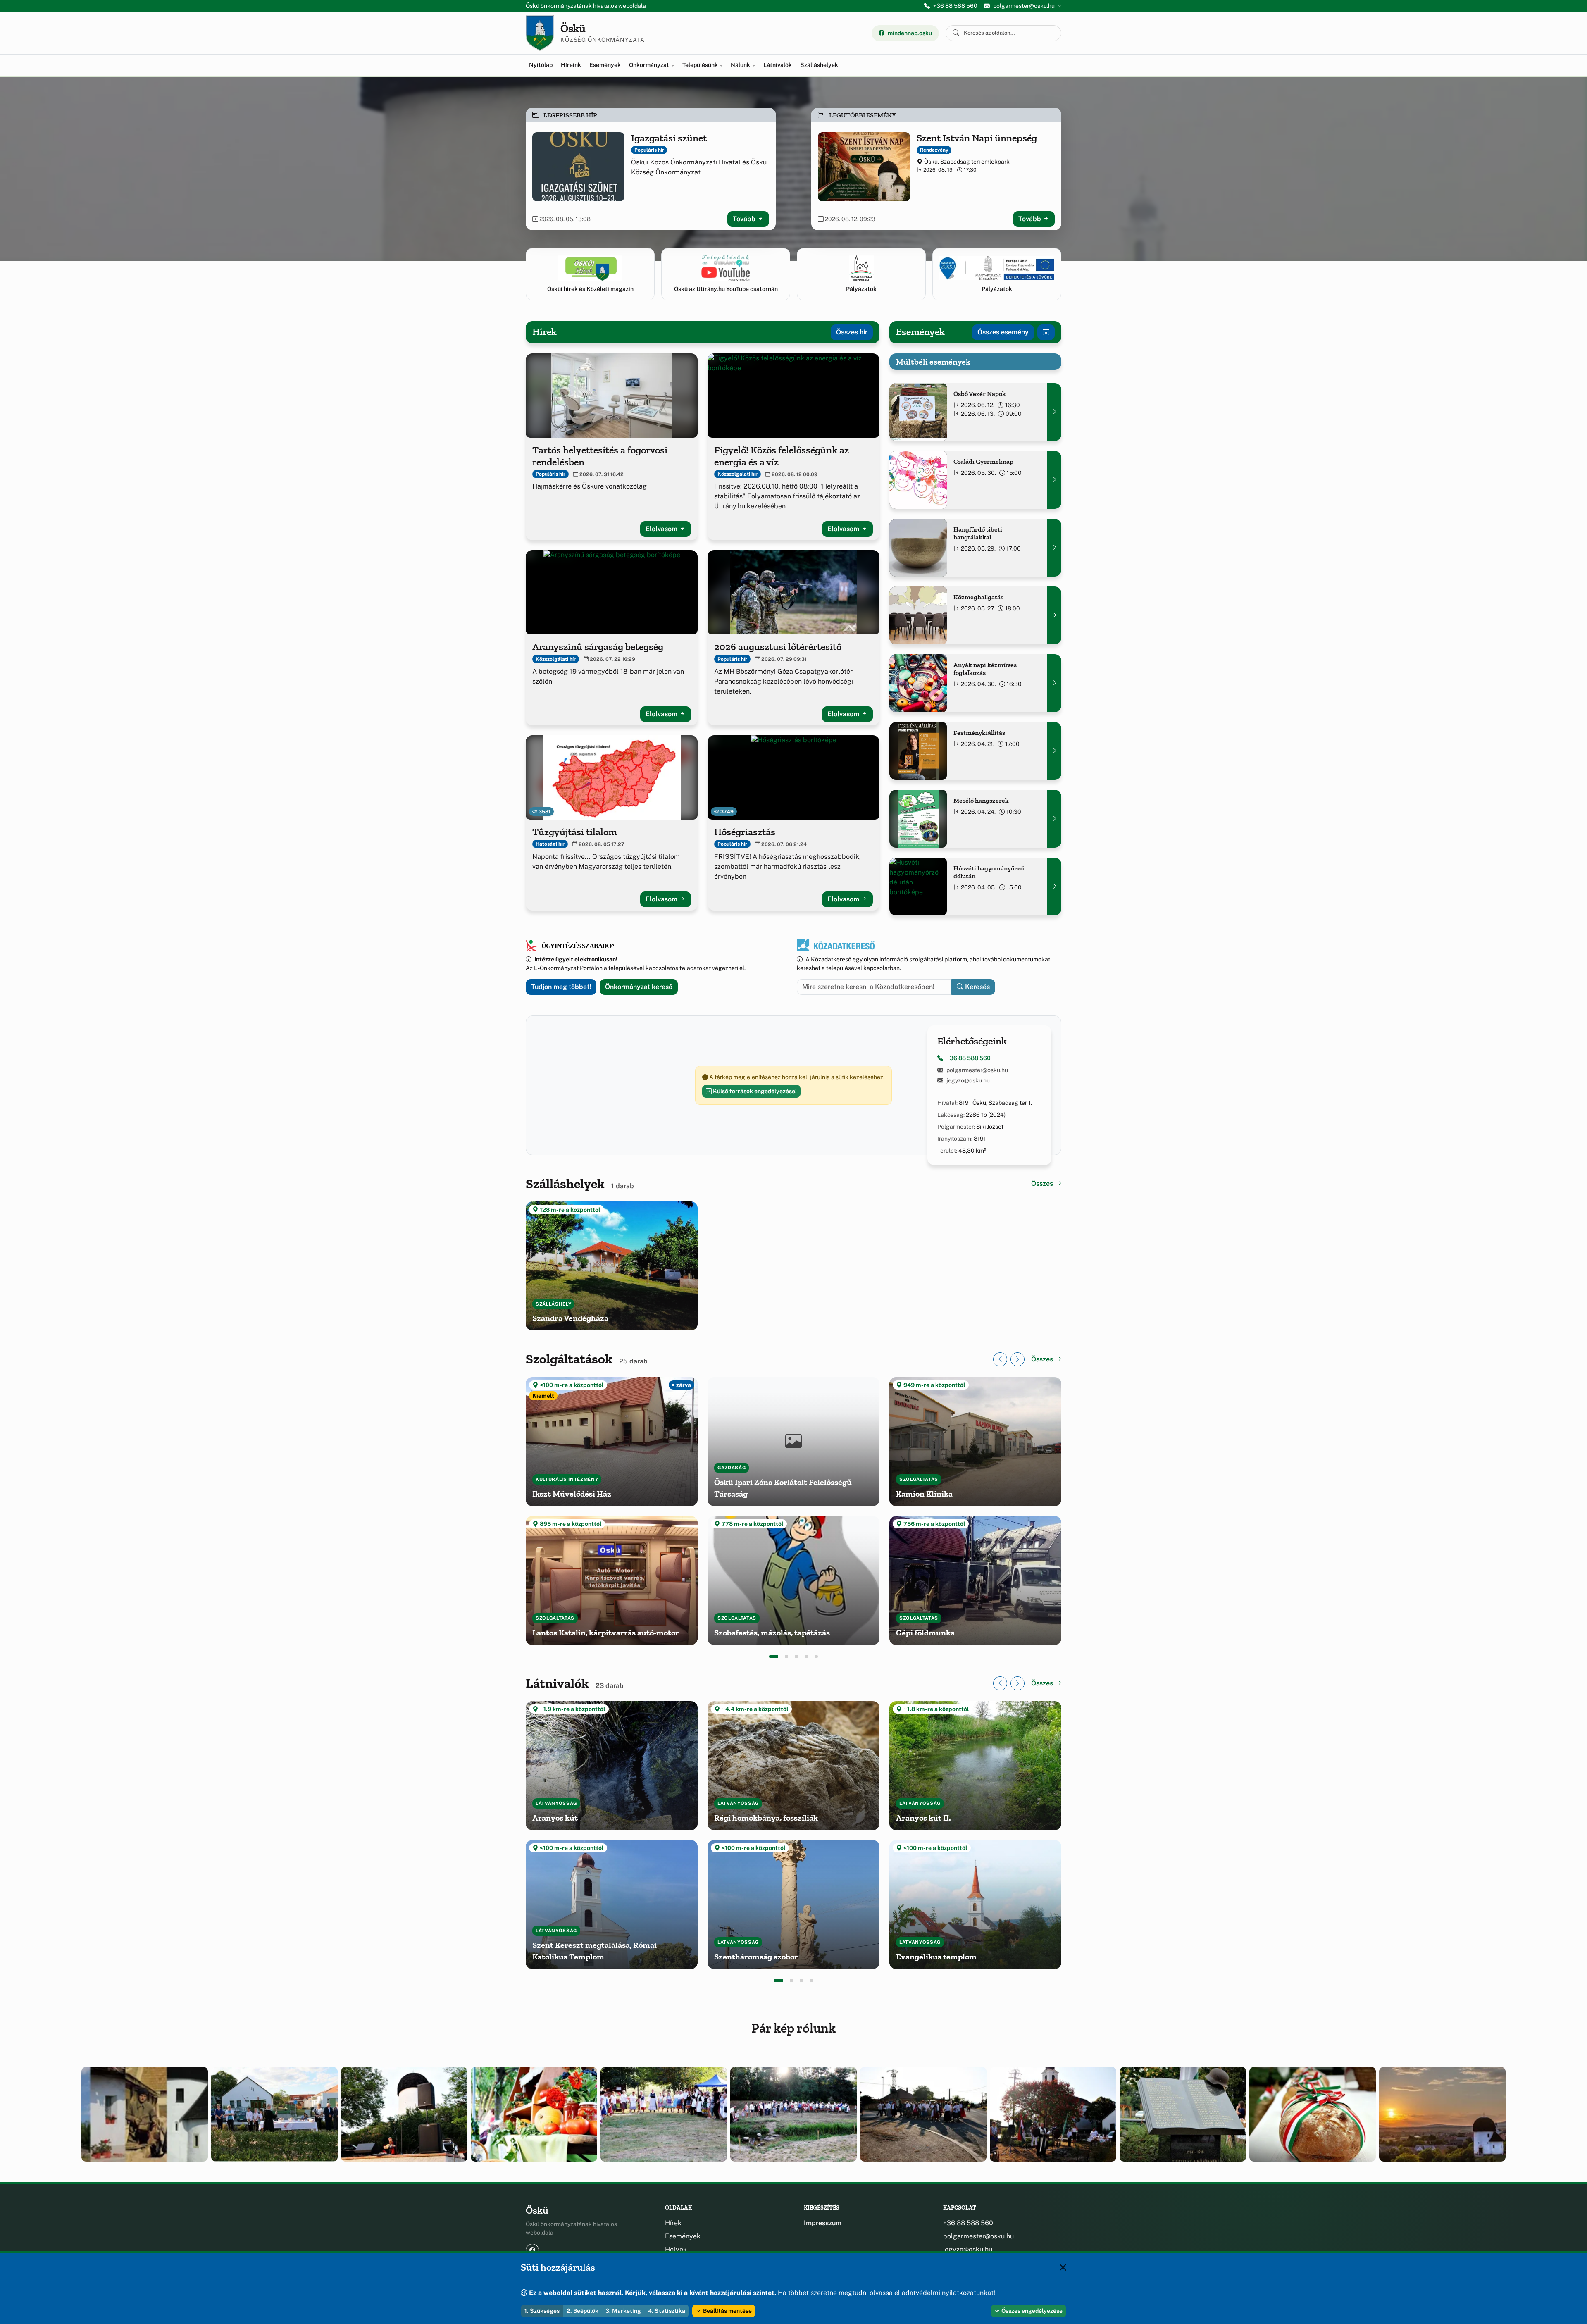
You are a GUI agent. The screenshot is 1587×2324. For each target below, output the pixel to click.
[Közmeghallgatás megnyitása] (1054, 615)
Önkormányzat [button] (650, 65)
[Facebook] (532, 2250)
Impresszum (823, 2223)
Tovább (745, 219)
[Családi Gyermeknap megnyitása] (1054, 480)
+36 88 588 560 (955, 6)
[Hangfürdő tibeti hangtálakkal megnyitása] (1054, 548)
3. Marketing (623, 2311)
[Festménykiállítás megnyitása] (1054, 751)
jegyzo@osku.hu (968, 1080)
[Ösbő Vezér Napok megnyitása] (1054, 412)
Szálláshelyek (819, 65)
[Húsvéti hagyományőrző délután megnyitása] (1054, 887)
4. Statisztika (667, 2311)
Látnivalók (778, 65)
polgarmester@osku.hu (977, 1070)
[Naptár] (1046, 332)
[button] (774, 1657)
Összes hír (852, 332)
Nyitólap (541, 65)
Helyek (676, 2249)
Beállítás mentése (727, 2311)
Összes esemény (1003, 332)
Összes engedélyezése (1031, 2311)
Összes (1043, 1183)
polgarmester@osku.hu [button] (1024, 6)
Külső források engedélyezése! (754, 1091)
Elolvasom (662, 529)
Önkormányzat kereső (639, 987)
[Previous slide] (1000, 1359)
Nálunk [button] (741, 65)
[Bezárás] (1063, 2267)
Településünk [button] (701, 65)
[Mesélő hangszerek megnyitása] (1054, 819)
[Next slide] (1017, 1359)
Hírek (673, 2223)
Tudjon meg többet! (561, 987)
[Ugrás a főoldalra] (540, 33)
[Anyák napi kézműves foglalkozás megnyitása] (1054, 683)
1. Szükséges (542, 2311)
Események (605, 65)
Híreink (571, 65)
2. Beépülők (583, 2311)
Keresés (977, 987)
